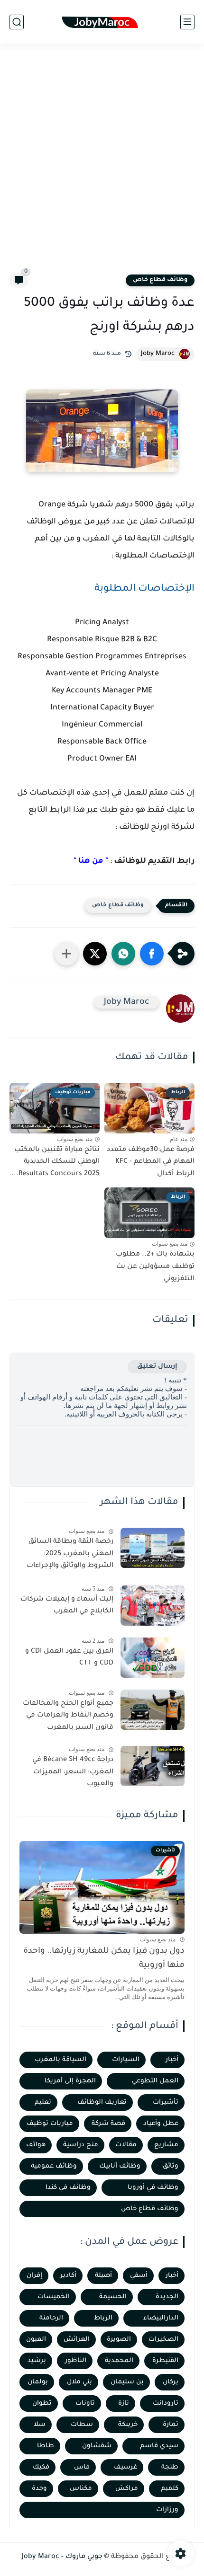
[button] (152, 954)
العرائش (77, 2340)
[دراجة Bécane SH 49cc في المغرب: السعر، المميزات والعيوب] (153, 1766)
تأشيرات (166, 2102)
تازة (124, 2403)
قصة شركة (108, 2124)
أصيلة (103, 2276)
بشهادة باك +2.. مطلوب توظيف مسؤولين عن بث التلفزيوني (155, 1267)
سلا (40, 2425)
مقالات (126, 2145)
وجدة (39, 2489)
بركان (171, 2382)
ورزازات (167, 2510)
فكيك (41, 2467)
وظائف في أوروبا (153, 2188)
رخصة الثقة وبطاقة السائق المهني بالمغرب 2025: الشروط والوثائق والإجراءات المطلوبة (70, 1556)
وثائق (171, 2166)
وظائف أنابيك (120, 2166)
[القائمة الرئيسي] (187, 22)
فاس (82, 2467)
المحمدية (119, 2361)
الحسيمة (113, 2297)
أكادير (68, 2276)
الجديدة (167, 2297)
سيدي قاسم (159, 2446)
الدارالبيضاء (161, 2318)
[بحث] (17, 22)
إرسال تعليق (157, 1367)
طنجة (170, 2467)
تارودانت (166, 2403)
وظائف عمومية (54, 2166)
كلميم (170, 2489)
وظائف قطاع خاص (160, 280)
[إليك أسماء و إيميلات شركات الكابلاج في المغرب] (153, 1606)
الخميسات (54, 2297)
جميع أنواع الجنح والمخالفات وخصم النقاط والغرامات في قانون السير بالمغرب (68, 1716)
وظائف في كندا (68, 2188)
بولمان (38, 2382)
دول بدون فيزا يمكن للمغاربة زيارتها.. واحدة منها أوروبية (104, 1959)
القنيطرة (165, 2361)
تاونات (85, 2403)
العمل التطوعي (155, 2081)
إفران (34, 2276)
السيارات (126, 2060)
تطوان (42, 2403)
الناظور (76, 2361)
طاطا (46, 2446)
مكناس (81, 2489)
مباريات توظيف (50, 2124)
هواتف (36, 2145)
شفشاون (97, 2446)
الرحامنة (51, 2318)
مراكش (127, 2489)
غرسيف (125, 2467)
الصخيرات (163, 2340)
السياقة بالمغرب (60, 2060)
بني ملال (79, 2382)
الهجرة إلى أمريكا (70, 2081)
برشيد (37, 2361)
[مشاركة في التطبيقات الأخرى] (66, 954)
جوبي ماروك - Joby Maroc (62, 2557)
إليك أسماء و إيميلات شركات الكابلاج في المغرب (67, 1606)
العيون (36, 2340)
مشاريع (166, 2145)
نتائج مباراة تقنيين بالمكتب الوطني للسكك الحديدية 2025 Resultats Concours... (56, 1162)
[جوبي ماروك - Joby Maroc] (102, 22)
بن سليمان (127, 2382)
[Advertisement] (102, 164)
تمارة (171, 2425)
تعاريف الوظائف (102, 2102)
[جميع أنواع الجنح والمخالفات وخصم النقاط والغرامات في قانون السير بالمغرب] (153, 1710)
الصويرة (119, 2340)
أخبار (172, 2060)
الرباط (103, 2318)
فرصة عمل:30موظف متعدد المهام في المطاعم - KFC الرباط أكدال (151, 1162)
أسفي (139, 2276)
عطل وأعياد (161, 2124)
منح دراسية (81, 2145)
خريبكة (128, 2425)
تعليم (43, 2102)
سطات (82, 2425)
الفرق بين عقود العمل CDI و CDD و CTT (69, 1658)
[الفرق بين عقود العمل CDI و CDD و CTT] (153, 1658)
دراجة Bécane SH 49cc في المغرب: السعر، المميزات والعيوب (73, 1772)
